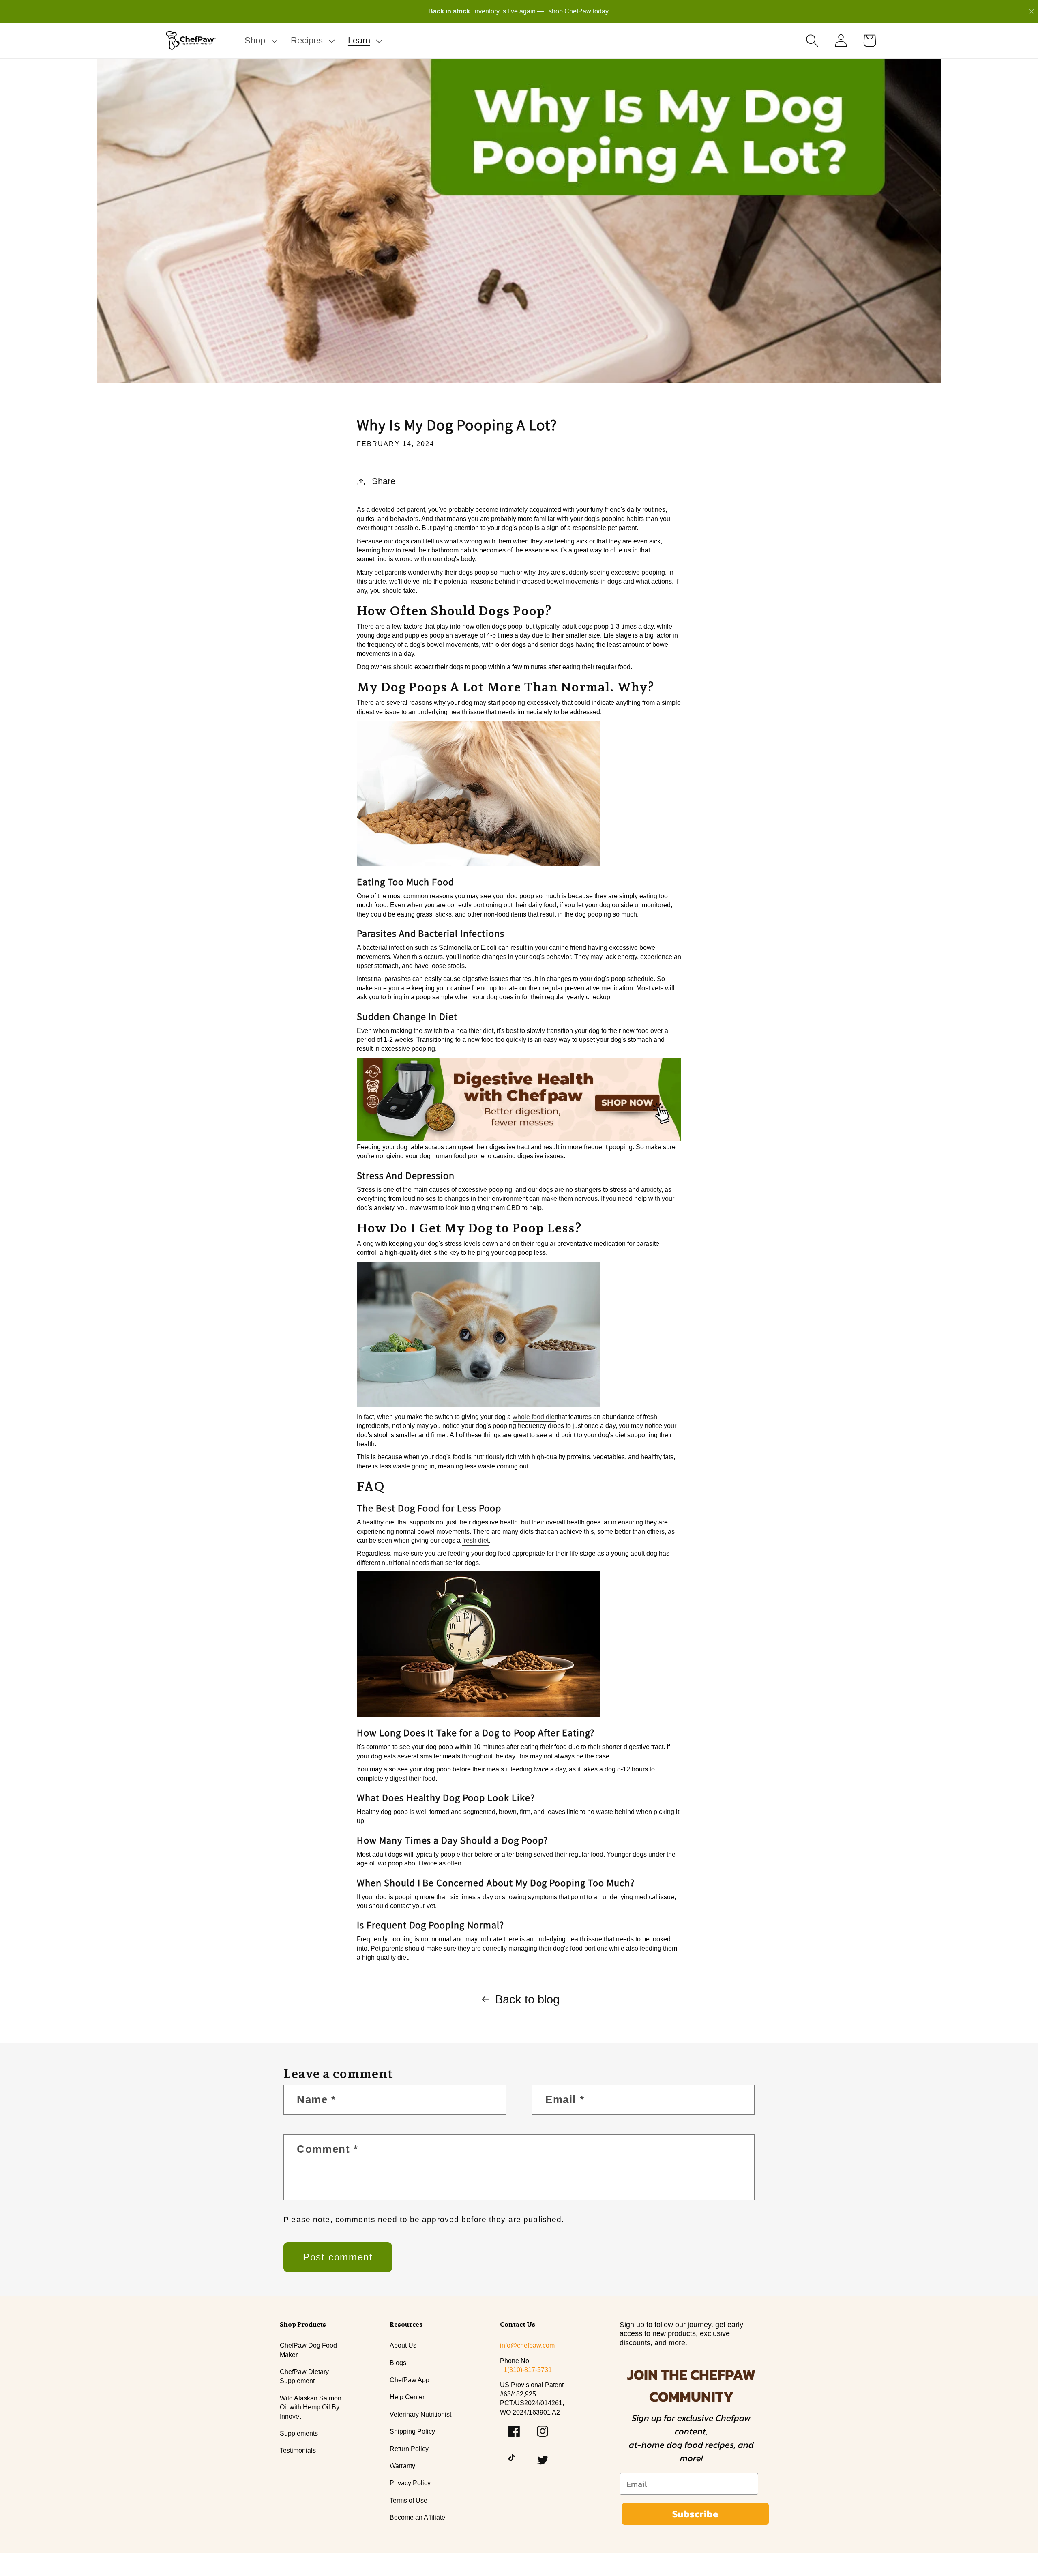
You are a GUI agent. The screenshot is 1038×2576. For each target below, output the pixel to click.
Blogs (398, 2363)
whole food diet (534, 1417)
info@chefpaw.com (527, 2345)
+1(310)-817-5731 (526, 2370)
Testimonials (298, 2450)
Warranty (402, 2466)
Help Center (407, 2397)
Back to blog (527, 1999)
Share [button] (384, 481)
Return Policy (409, 2449)
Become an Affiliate (417, 2517)
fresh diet (475, 1540)
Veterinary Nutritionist (420, 2414)
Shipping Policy (412, 2431)
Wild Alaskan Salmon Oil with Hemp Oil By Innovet (311, 2407)
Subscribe (695, 2514)
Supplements (299, 2433)
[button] (260, 41)
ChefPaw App (410, 2380)
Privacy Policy (410, 2483)
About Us (403, 2345)
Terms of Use (409, 2500)
